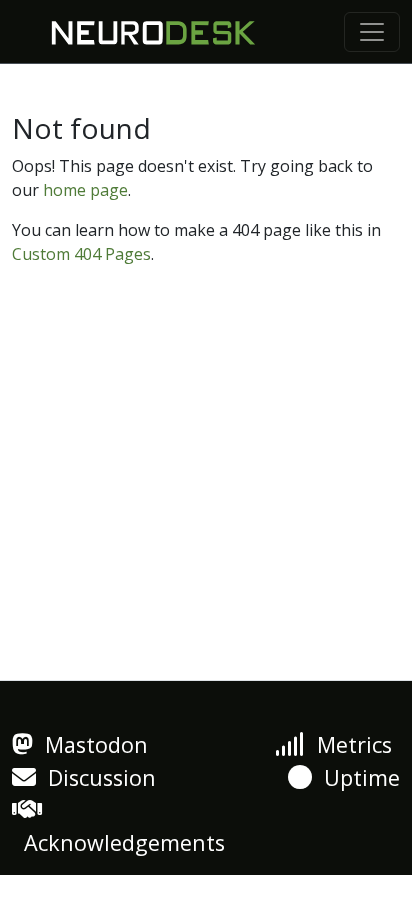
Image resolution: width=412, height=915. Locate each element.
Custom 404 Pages (81, 254)
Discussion (96, 777)
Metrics (348, 744)
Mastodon (90, 744)
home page (85, 190)
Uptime (356, 777)
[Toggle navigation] (372, 32)
